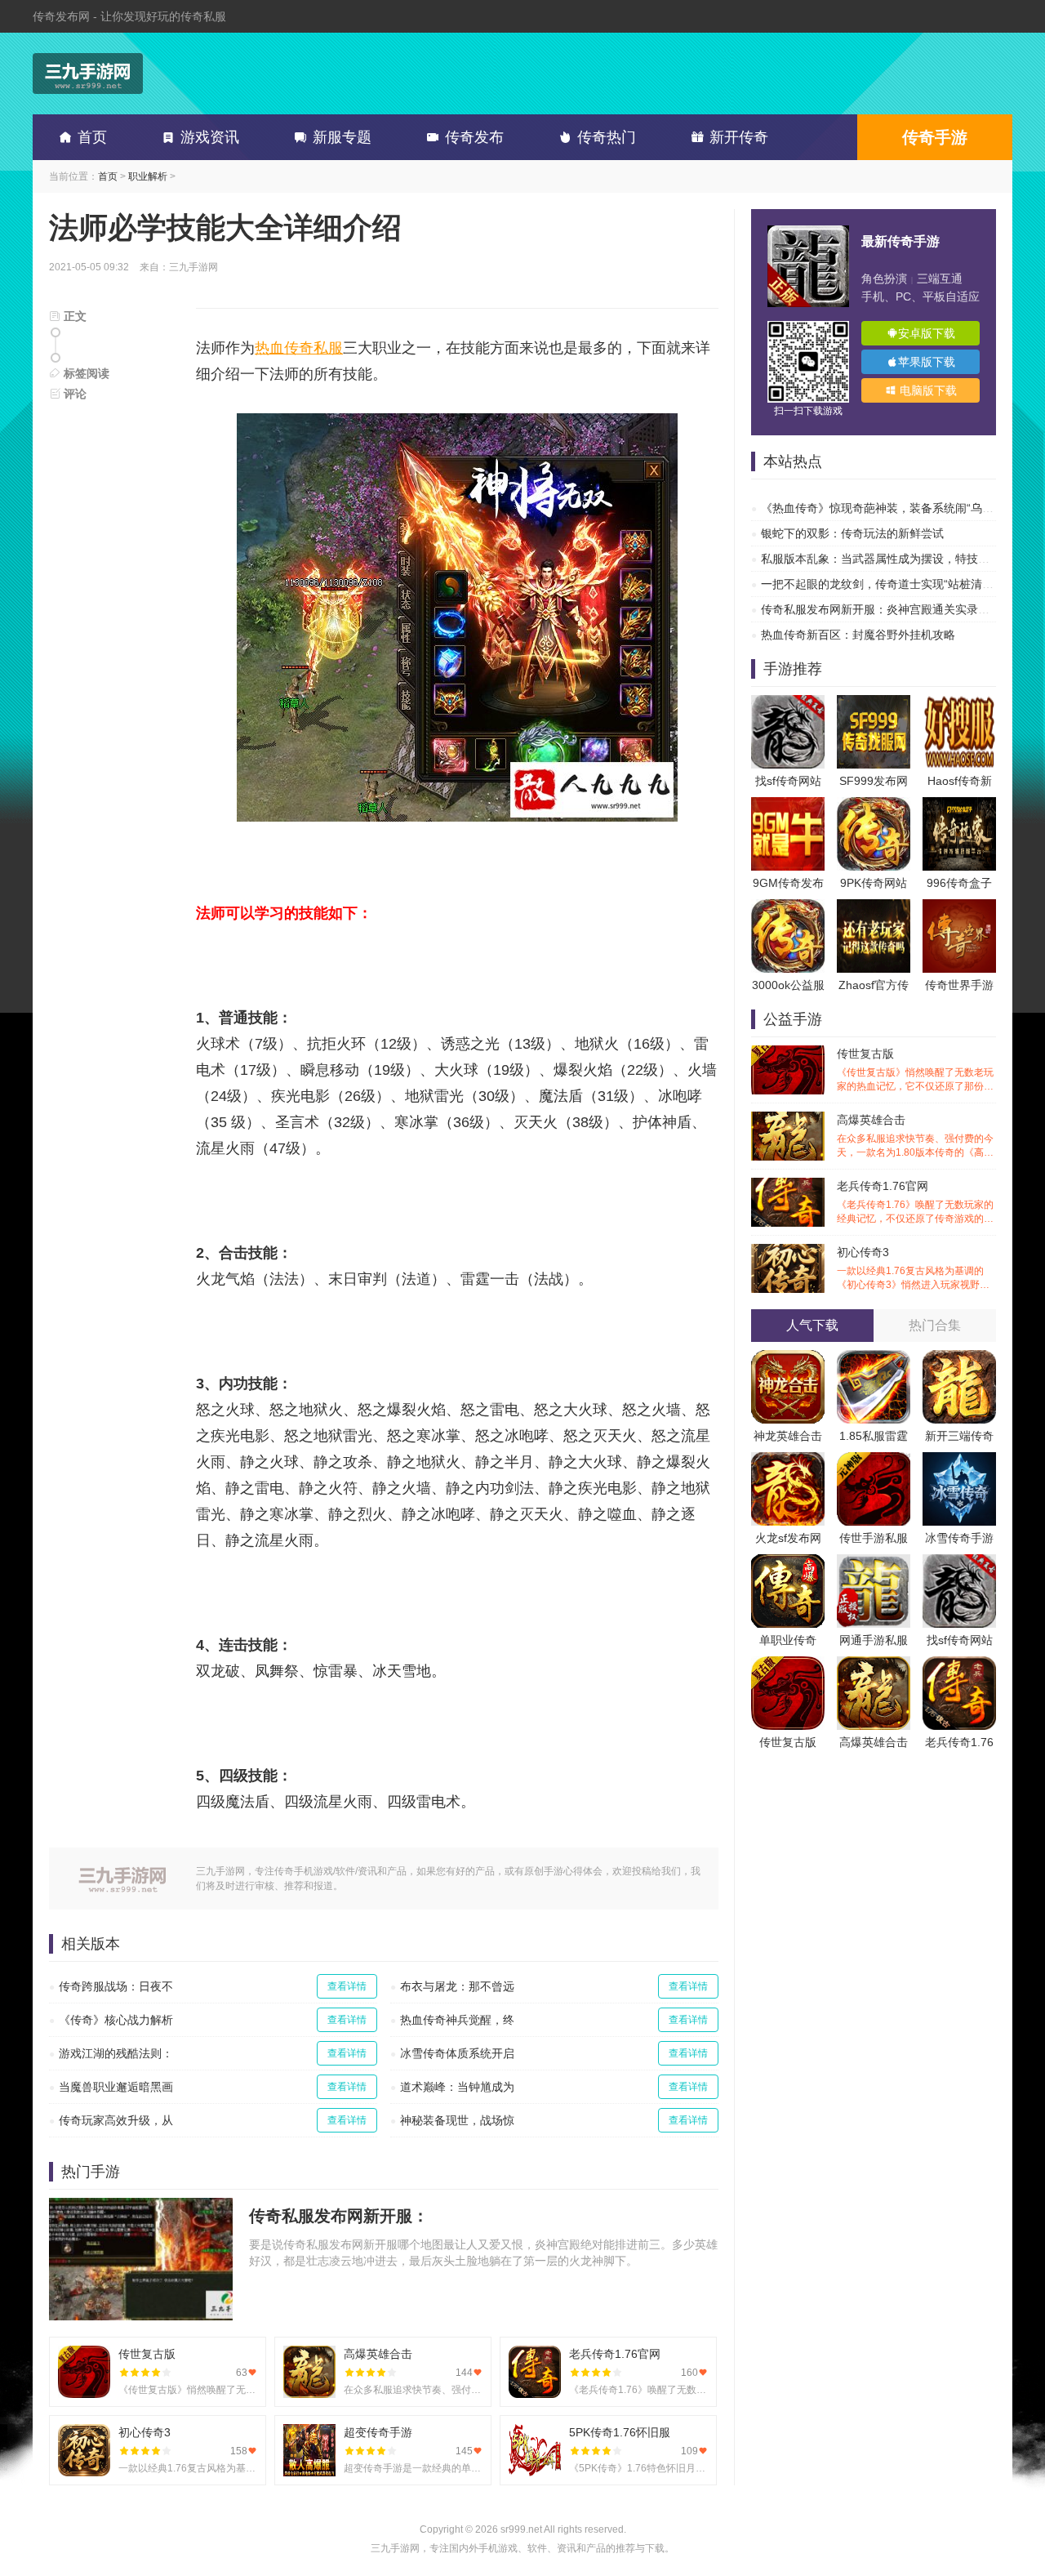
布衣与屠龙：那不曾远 (457, 1986)
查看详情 (347, 1986)
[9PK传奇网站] (874, 805)
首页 (92, 137)
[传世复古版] (788, 1665)
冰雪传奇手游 (959, 1538)
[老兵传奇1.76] (959, 1665)
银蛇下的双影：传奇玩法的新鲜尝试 (852, 533)
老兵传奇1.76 (959, 1742)
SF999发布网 (874, 781)
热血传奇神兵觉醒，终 (457, 2020)
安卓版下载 (927, 333)
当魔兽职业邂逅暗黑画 (116, 2087)
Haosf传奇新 (960, 781)
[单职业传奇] (788, 1562)
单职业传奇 (788, 1640)
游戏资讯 (210, 137)
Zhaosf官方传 (874, 985)
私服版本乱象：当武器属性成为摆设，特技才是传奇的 (898, 559)
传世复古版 (915, 1070)
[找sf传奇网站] (788, 703)
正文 (73, 316)
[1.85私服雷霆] (874, 1358)
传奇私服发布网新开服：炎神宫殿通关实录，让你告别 (898, 609)
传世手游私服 (874, 1538)
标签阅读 (85, 373)
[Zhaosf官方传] (874, 907)
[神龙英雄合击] (788, 1358)
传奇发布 (474, 137)
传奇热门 (607, 137)
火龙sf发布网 (788, 1538)
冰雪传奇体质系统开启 (457, 2053)
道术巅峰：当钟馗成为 (457, 2087)
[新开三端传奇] (959, 1358)
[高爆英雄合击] (874, 1665)
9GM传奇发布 (788, 883)
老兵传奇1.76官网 (915, 1203)
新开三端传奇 (959, 1436)
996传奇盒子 (959, 883)
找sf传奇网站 (788, 781)
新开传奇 (739, 137)
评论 (73, 394)
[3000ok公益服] (788, 907)
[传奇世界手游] (959, 907)
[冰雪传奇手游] (959, 1460)
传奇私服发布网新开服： (339, 2216)
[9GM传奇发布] (788, 805)
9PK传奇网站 (874, 883)
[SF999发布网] (874, 703)
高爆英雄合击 (915, 1136)
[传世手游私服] (874, 1460)
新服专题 (342, 137)
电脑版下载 (927, 390)
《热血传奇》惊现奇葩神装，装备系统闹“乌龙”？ (885, 508)
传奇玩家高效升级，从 (116, 2120)
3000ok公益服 (788, 985)
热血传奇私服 (299, 348)
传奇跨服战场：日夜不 (116, 1986)
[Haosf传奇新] (959, 703)
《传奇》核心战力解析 (116, 2020)
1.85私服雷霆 (874, 1436)
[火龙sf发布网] (788, 1460)
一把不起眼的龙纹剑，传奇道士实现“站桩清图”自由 (891, 584)
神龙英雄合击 (788, 1436)
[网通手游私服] (874, 1562)
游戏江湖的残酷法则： (116, 2053)
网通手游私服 (874, 1640)
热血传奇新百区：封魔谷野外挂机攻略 (858, 635)
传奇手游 (935, 137)
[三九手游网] (88, 74)
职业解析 (148, 176)
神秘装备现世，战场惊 (457, 2120)
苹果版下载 (927, 362)
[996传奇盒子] (959, 805)
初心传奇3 (915, 1269)
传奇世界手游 (959, 985)
